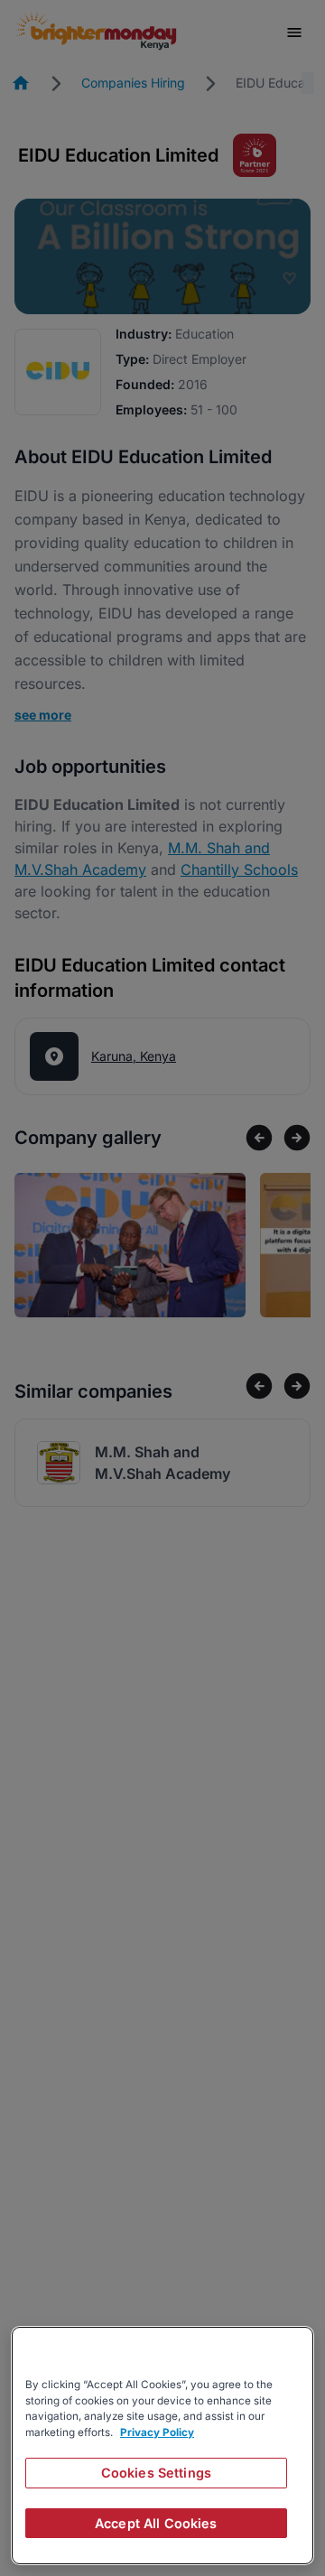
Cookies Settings (156, 2473)
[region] (162, 2446)
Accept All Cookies (156, 2523)
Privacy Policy (157, 2432)
